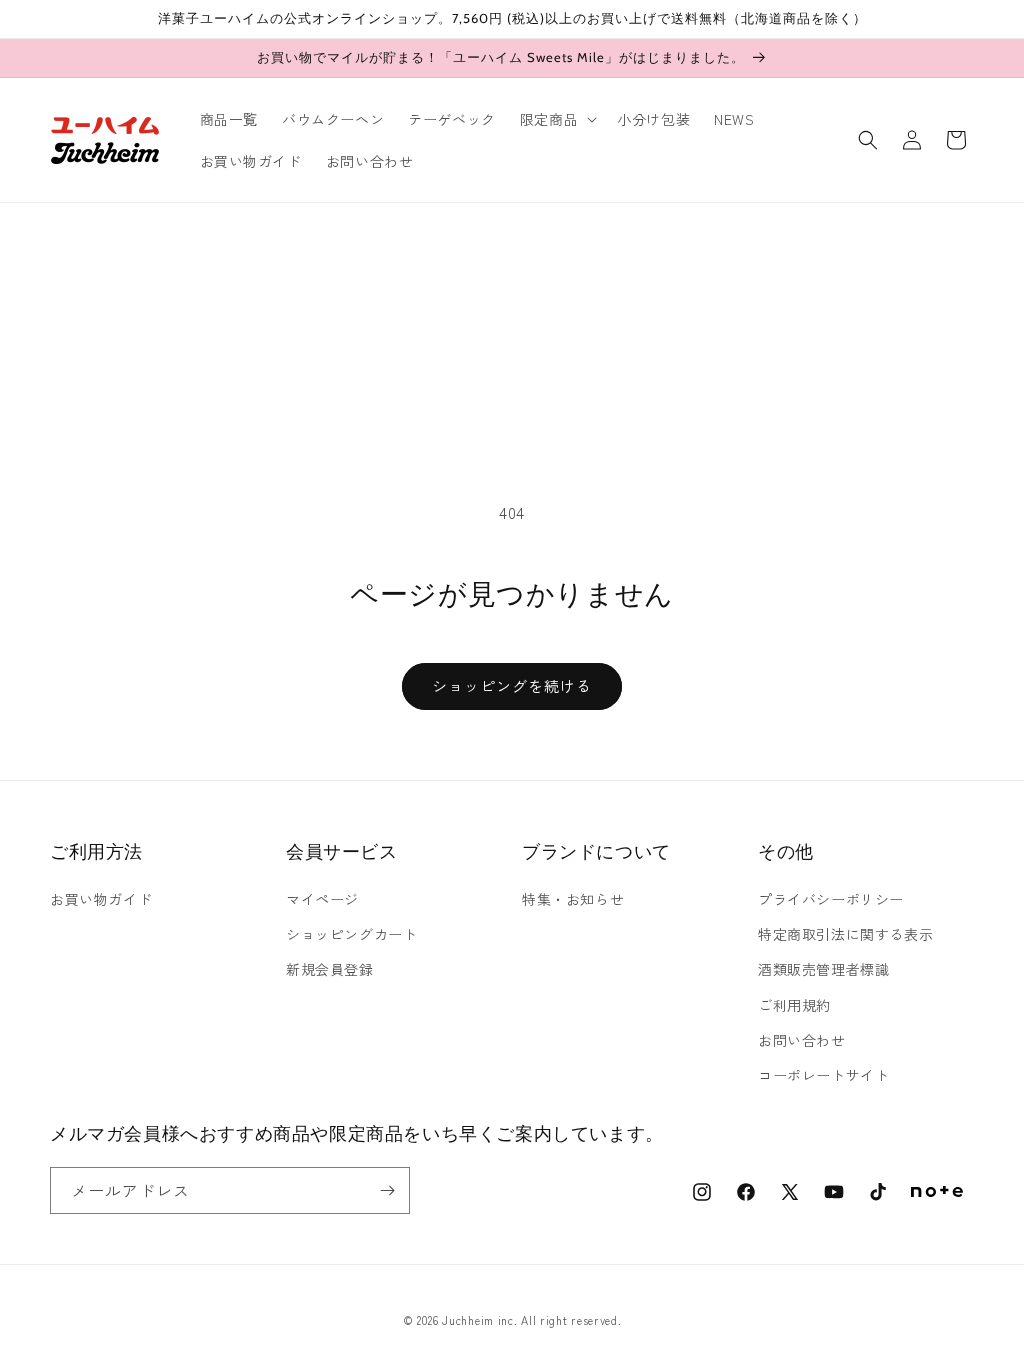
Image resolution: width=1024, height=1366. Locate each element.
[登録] (387, 1190)
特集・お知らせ (573, 899)
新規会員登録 (330, 969)
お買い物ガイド (101, 899)
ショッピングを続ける (512, 685)
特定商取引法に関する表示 (845, 934)
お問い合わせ (802, 1040)
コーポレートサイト (823, 1075)
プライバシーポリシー (831, 899)
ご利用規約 (794, 1005)
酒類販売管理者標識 (823, 969)
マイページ (322, 899)
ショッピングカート (351, 934)
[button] (556, 119)
